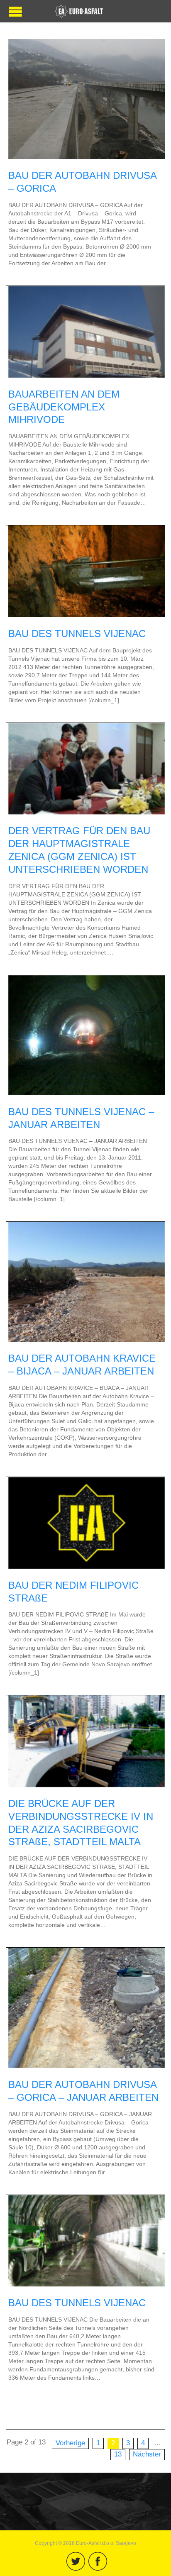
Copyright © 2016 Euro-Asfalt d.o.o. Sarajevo (85, 2543)
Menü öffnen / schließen (16, 11)
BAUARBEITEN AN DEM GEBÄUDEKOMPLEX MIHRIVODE (64, 407)
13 (118, 2454)
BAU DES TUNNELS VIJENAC (77, 634)
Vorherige (70, 2443)
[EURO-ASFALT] (79, 11)
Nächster (147, 2454)
